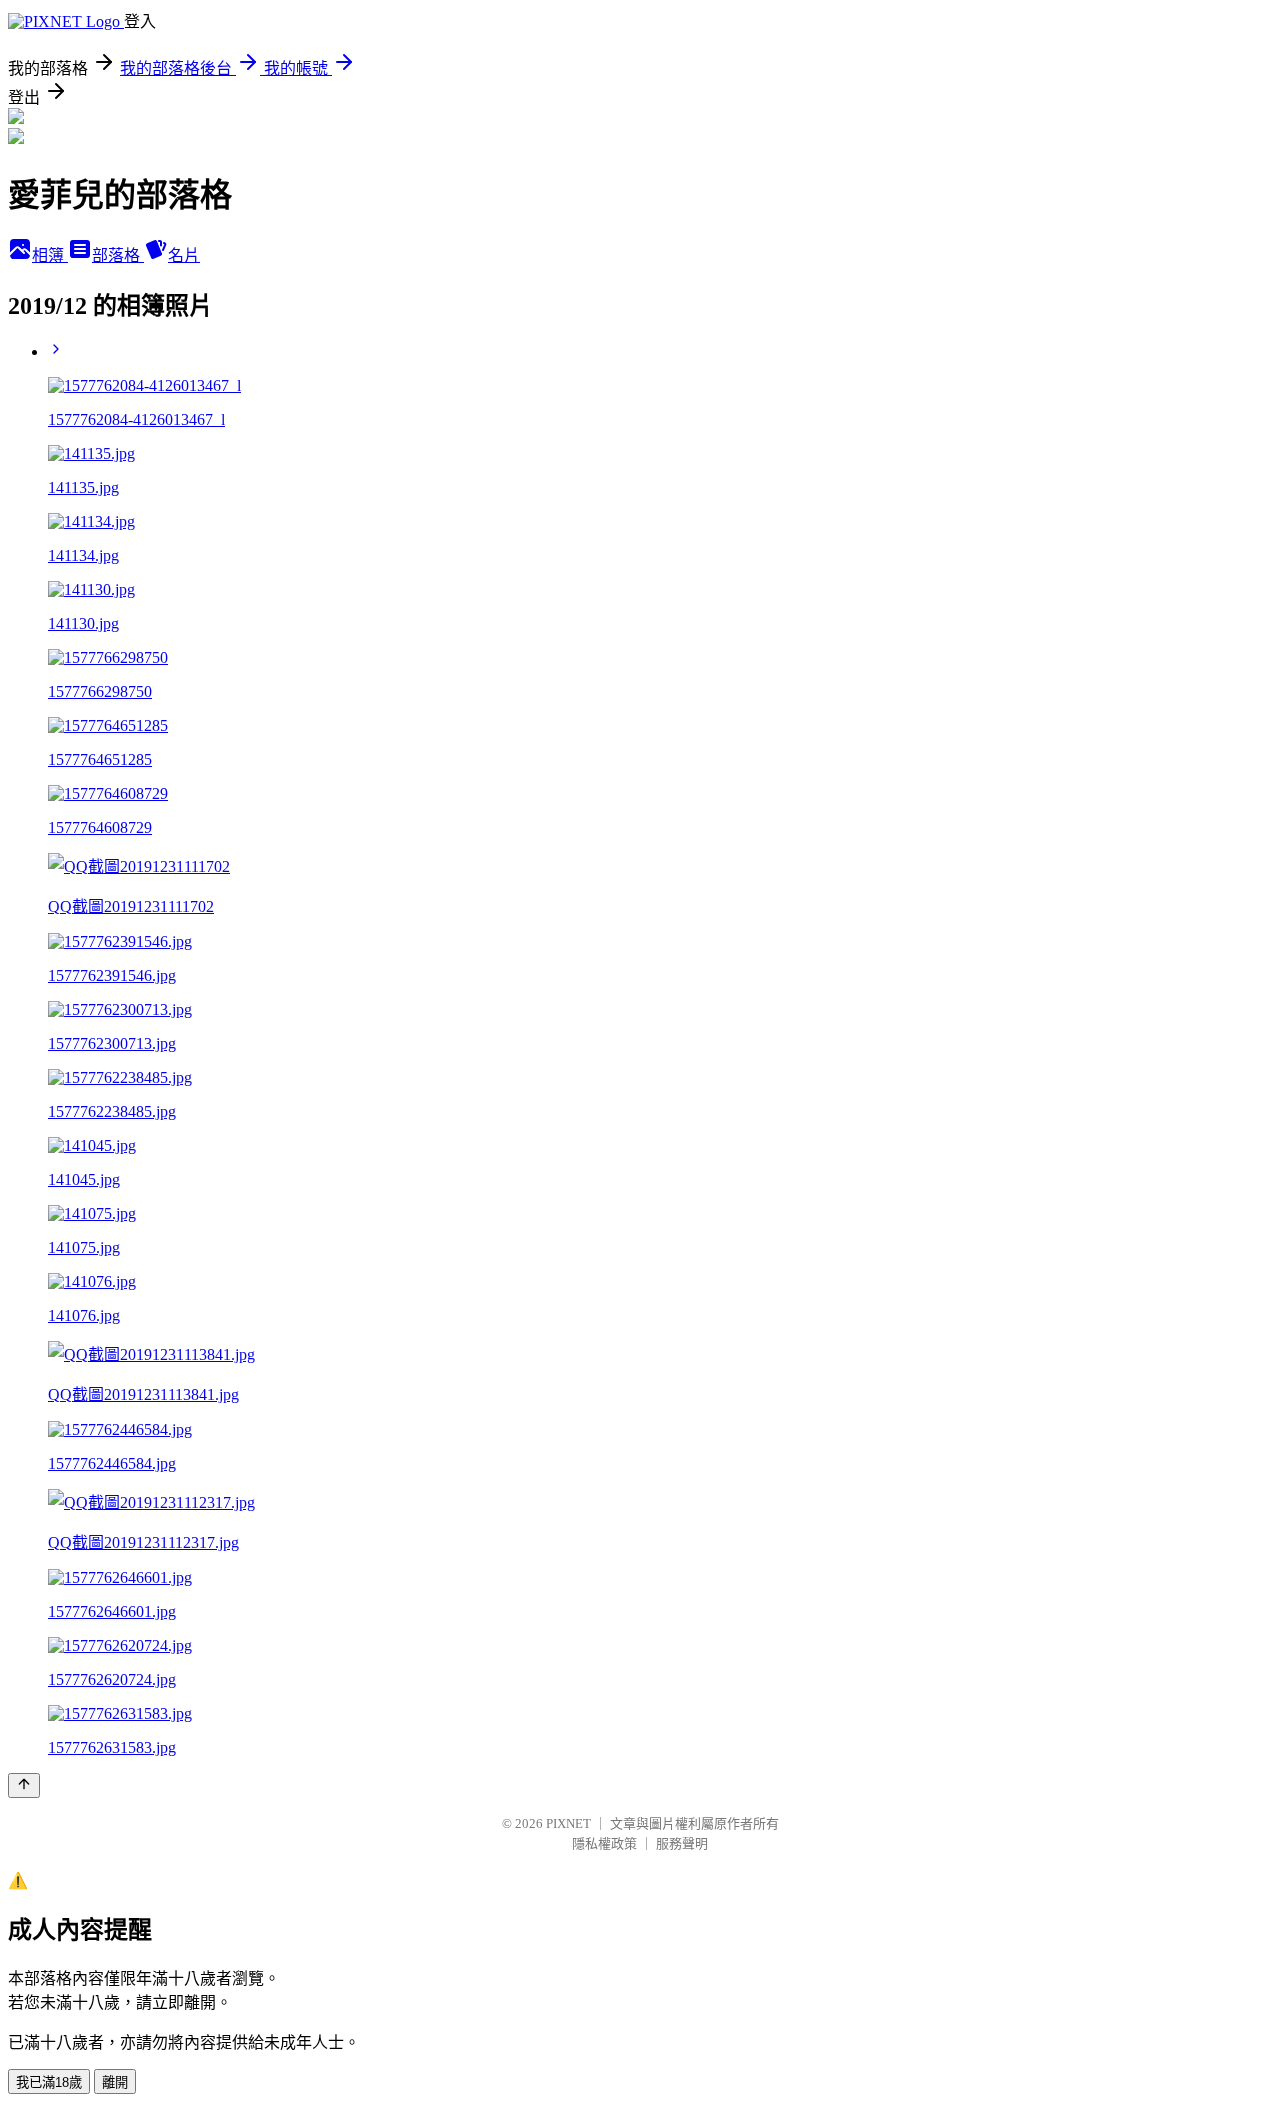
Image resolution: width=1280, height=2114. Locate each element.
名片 (184, 255)
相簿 (50, 255)
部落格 (118, 255)
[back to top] (24, 1785)
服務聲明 (682, 1843)
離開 (115, 2082)
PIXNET (568, 1823)
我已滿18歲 (49, 2082)
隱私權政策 (604, 1843)
